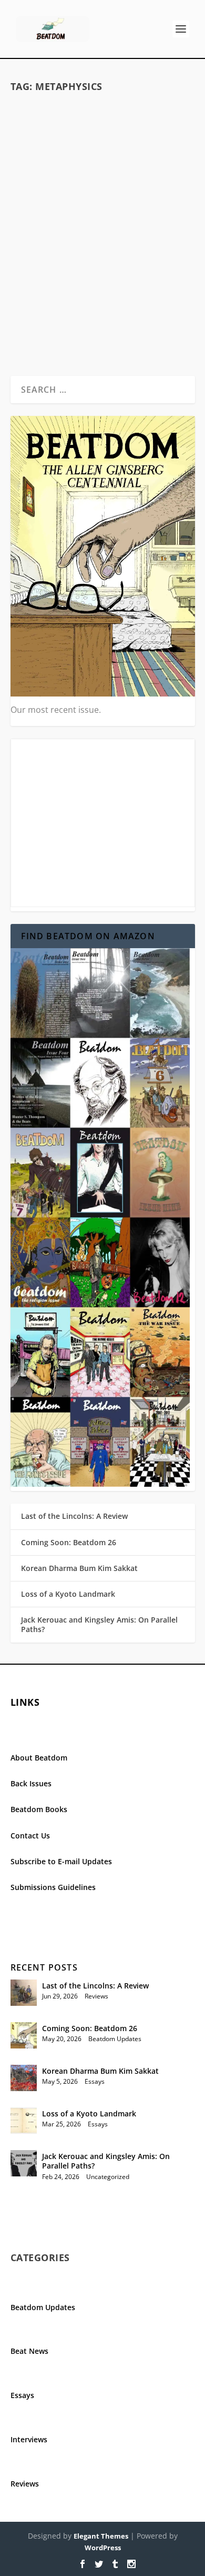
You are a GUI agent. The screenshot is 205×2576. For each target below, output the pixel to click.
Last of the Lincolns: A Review (74, 1516)
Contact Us (30, 1836)
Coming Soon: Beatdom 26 (69, 1542)
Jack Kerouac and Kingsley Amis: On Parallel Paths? (99, 1624)
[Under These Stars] (103, 157)
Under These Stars (103, 228)
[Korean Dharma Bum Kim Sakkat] (24, 2078)
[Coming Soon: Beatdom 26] (24, 2035)
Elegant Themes (101, 2536)
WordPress (103, 2548)
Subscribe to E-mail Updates (61, 1861)
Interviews (29, 2439)
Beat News (29, 2351)
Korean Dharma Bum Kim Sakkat (79, 1568)
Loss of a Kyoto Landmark (68, 1594)
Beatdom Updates (144, 245)
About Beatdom (39, 1758)
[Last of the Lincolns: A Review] (24, 1993)
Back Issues (31, 1783)
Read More (52, 329)
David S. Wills (52, 245)
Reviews (96, 1996)
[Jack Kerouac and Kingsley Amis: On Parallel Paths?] (24, 2163)
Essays (95, 2081)
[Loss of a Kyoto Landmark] (24, 2121)
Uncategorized (108, 2177)
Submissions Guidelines (53, 1887)
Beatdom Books (39, 1809)
